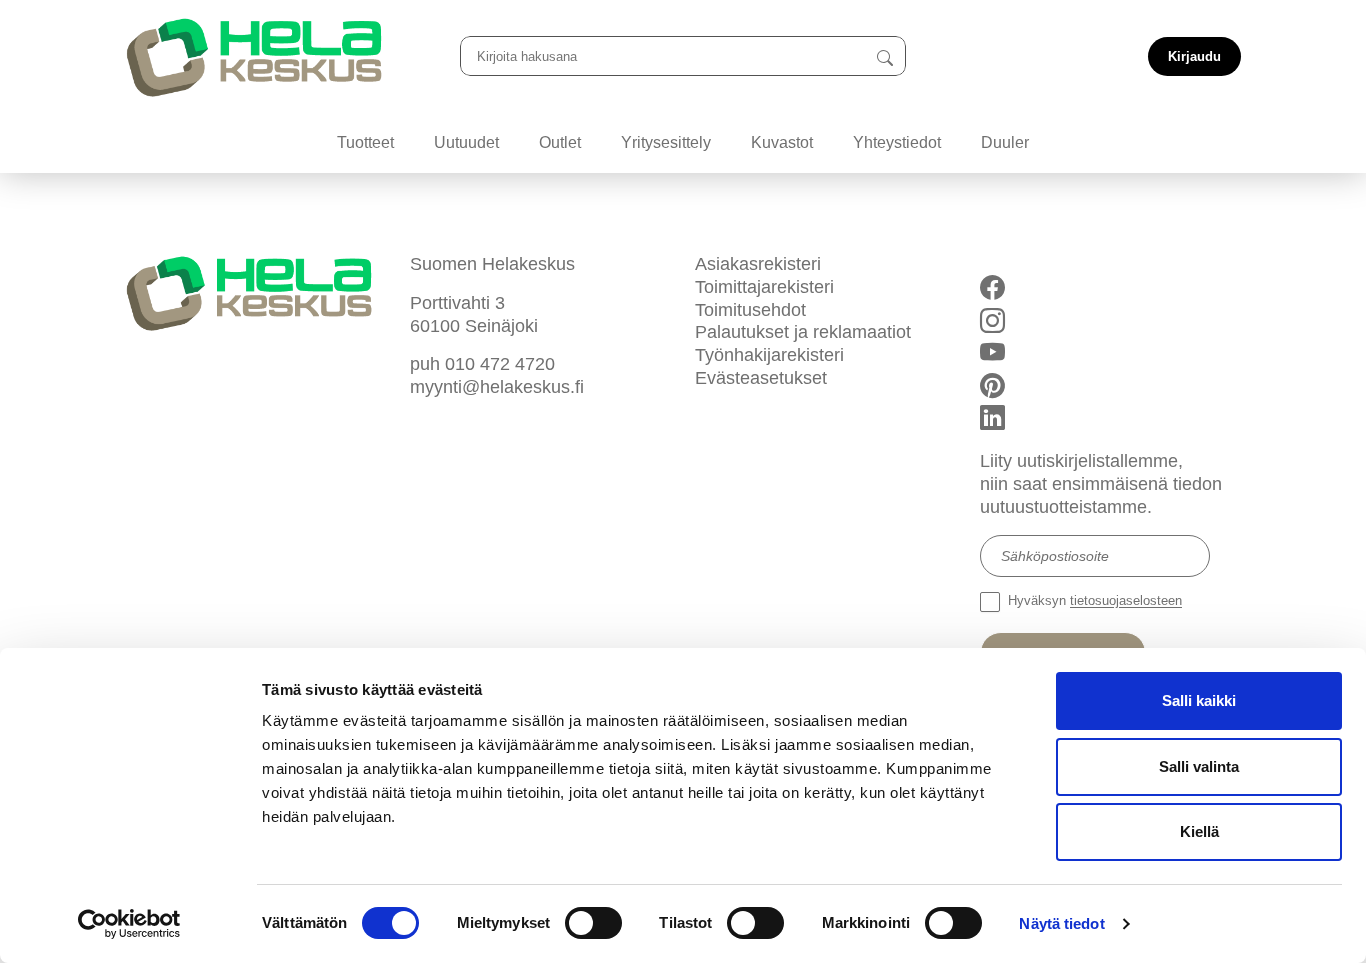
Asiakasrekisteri (758, 264)
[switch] (593, 923)
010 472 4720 (500, 364)
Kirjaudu (1194, 56)
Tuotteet (365, 142)
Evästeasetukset (761, 378)
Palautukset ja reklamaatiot (803, 332)
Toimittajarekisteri (764, 287)
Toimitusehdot (750, 310)
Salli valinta (1199, 766)
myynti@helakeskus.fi (497, 387)
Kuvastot (782, 142)
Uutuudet (466, 142)
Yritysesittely (666, 142)
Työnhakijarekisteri (769, 355)
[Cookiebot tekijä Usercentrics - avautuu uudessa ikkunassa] (129, 924)
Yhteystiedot (897, 142)
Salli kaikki (1199, 700)
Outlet (560, 142)
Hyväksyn (1093, 601)
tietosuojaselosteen (1126, 601)
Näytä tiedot (1061, 923)
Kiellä (1199, 831)
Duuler (1005, 142)
